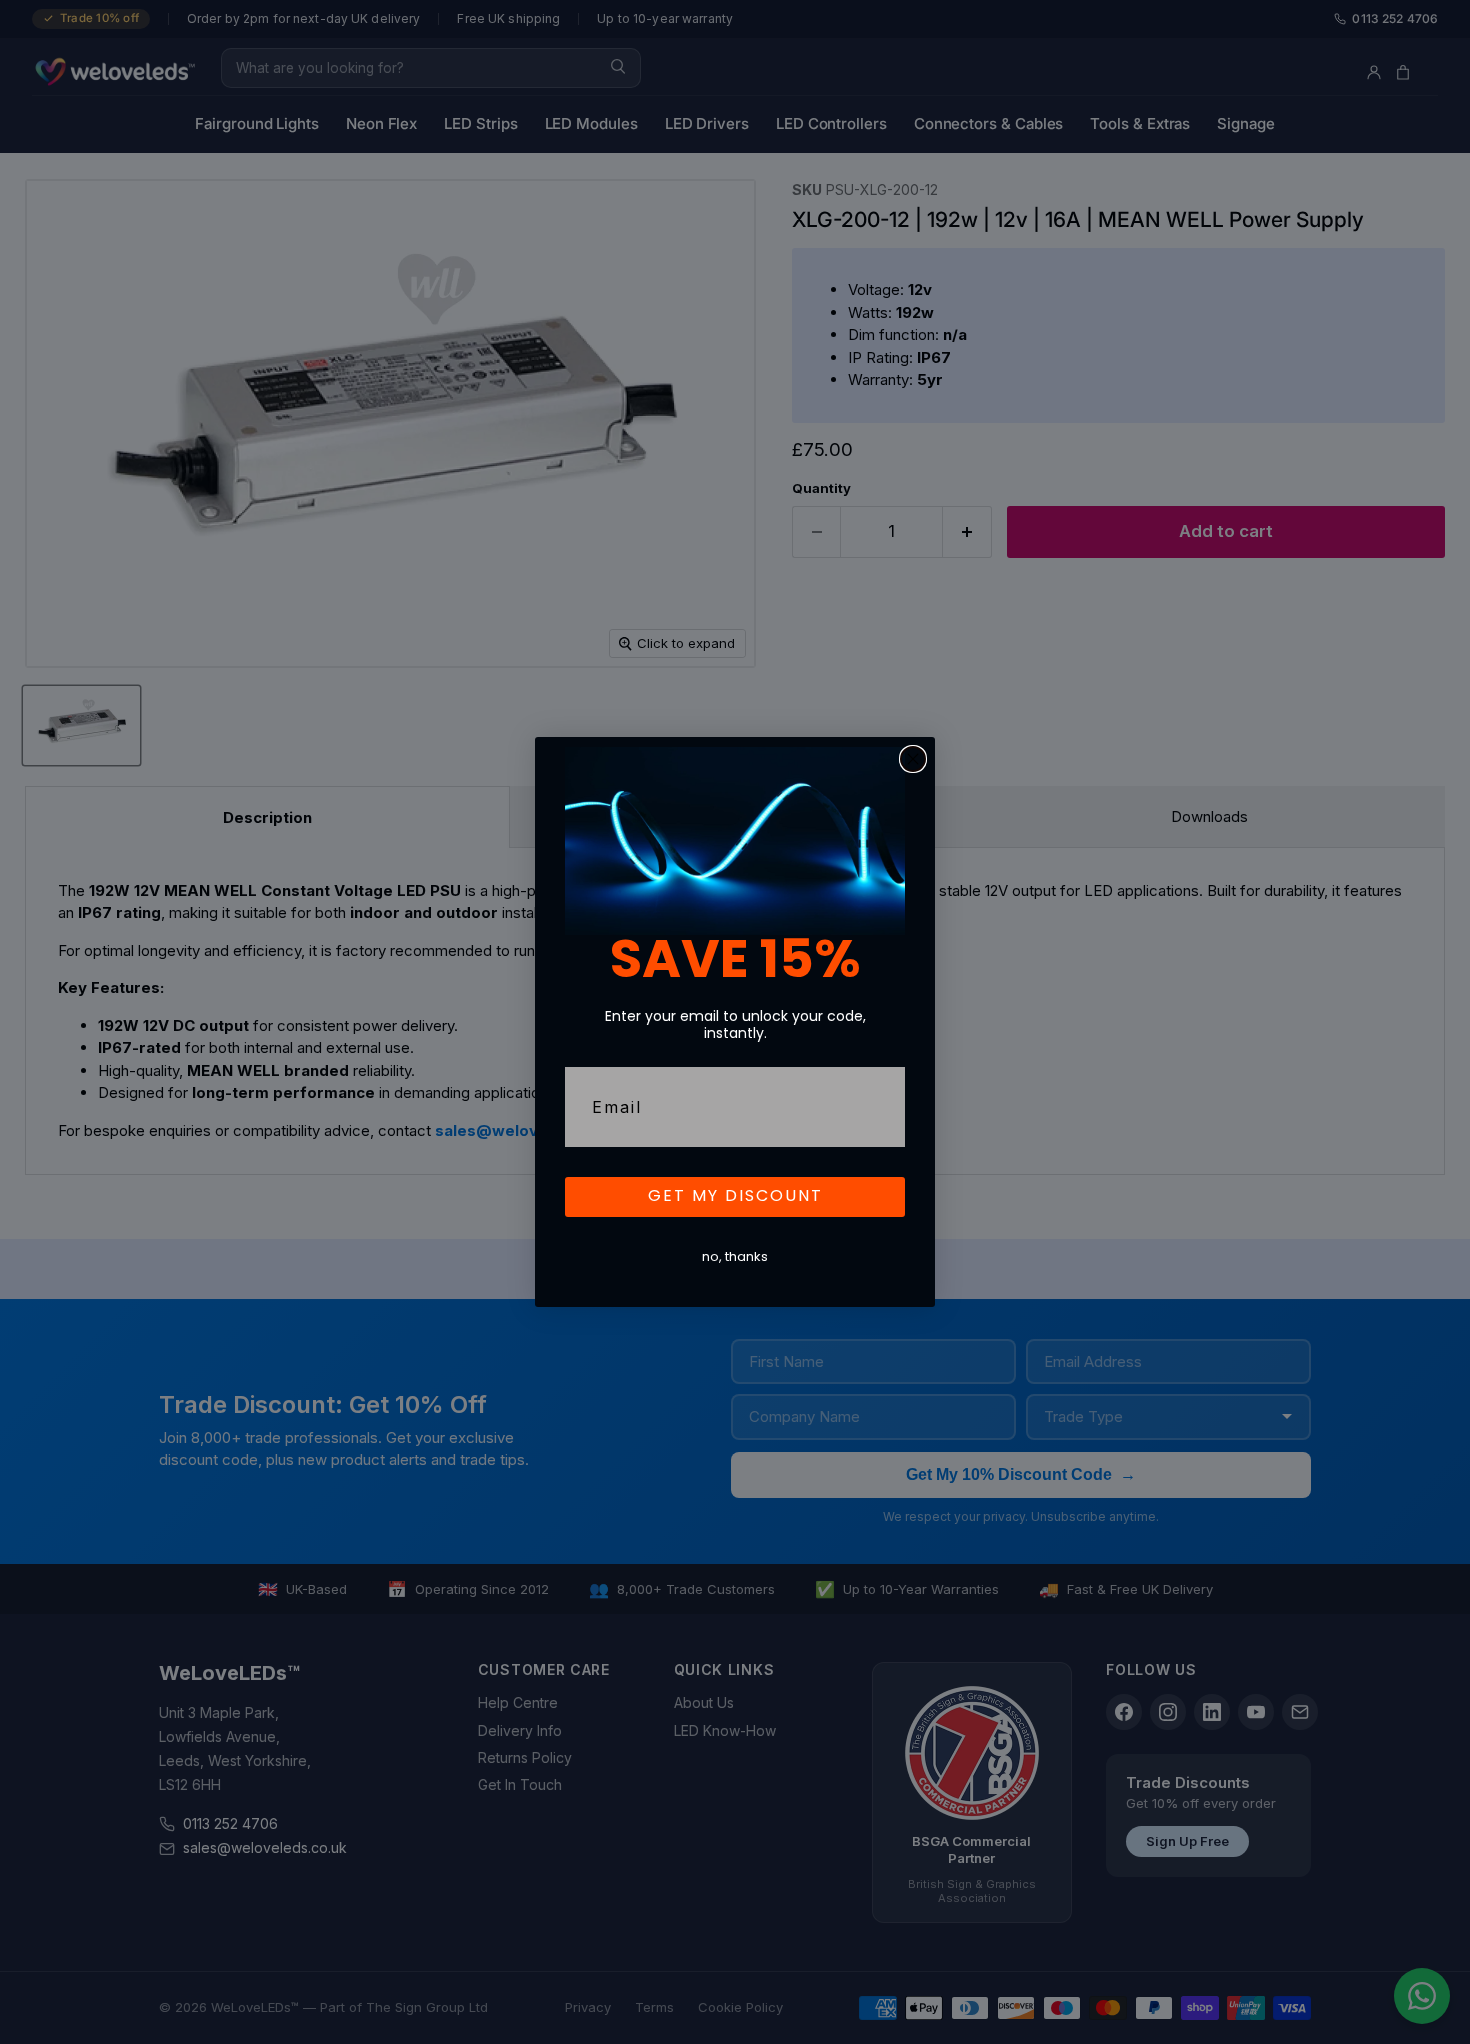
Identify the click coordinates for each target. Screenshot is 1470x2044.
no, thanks (735, 1257)
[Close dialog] (913, 759)
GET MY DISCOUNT (735, 1197)
